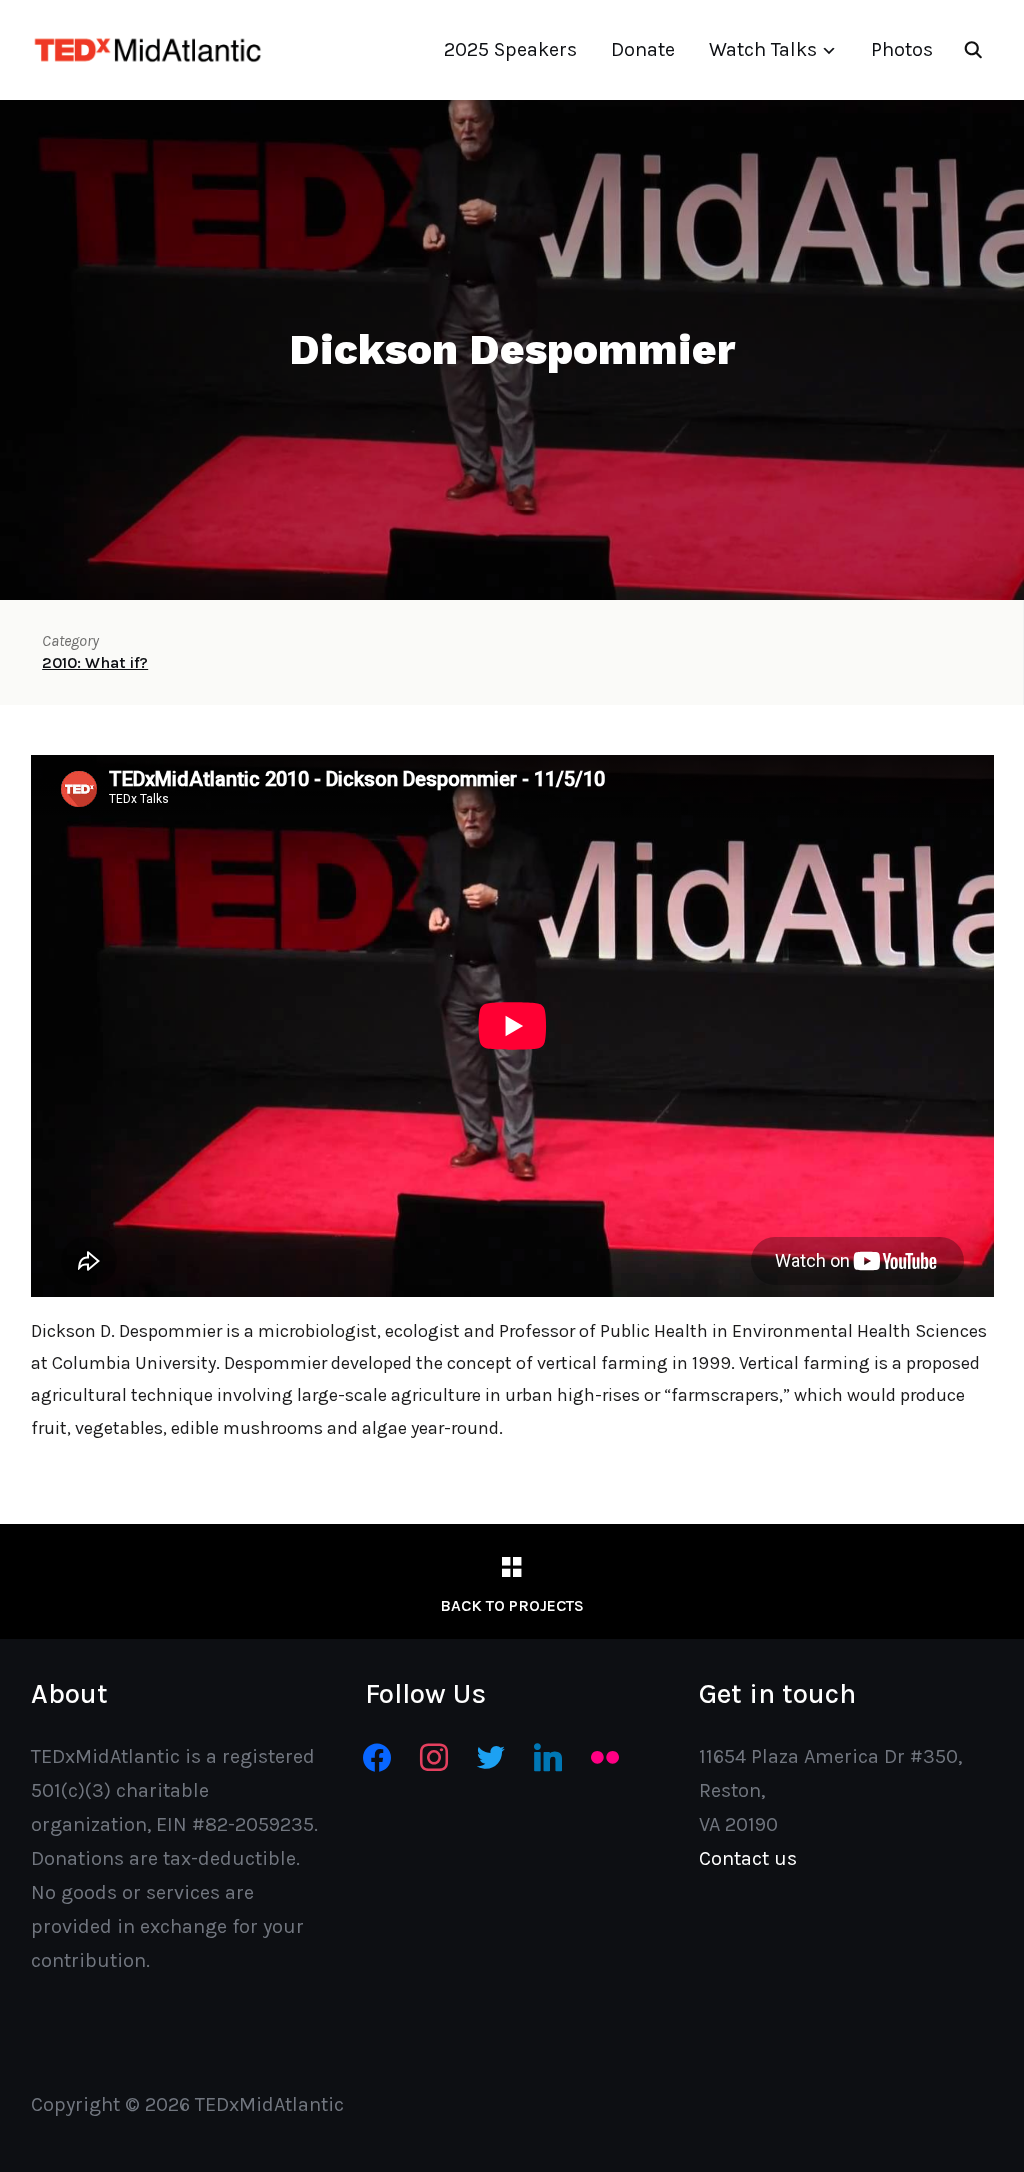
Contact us (748, 1858)
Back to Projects (512, 1605)
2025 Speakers (510, 49)
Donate (643, 49)
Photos (902, 49)
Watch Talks (763, 49)
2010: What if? (95, 662)
